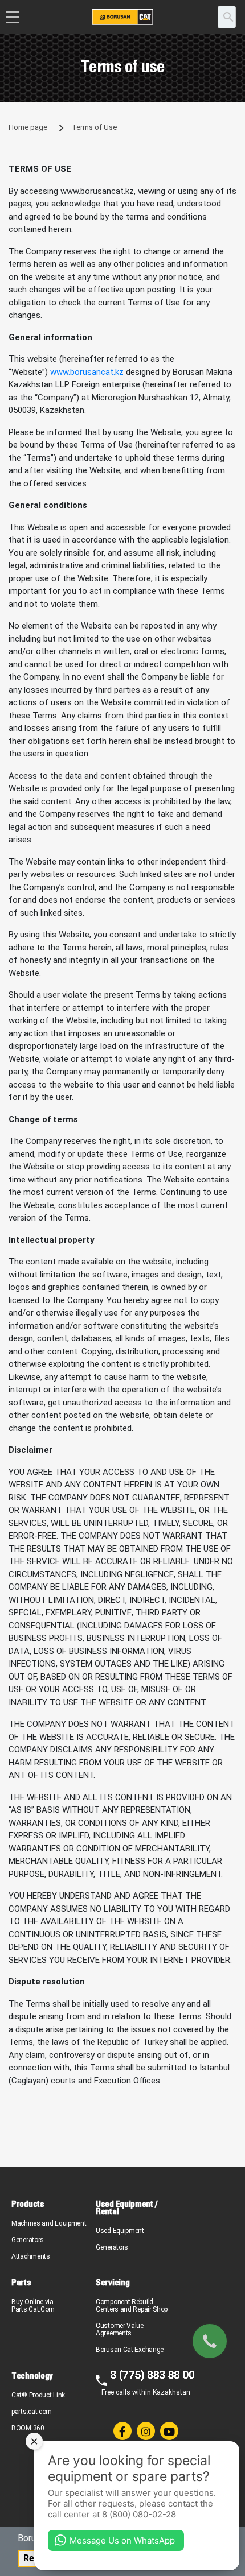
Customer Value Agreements (120, 2329)
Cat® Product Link (38, 2395)
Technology (32, 2376)
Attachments (31, 2256)
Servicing (113, 2282)
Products (28, 2204)
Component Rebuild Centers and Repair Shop (132, 2306)
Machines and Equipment (49, 2223)
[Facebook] (122, 2431)
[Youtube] (169, 2431)
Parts (21, 2282)
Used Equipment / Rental (126, 2207)
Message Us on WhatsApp (122, 2540)
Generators (28, 2240)
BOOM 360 (28, 2428)
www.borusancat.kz (87, 372)
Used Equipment (120, 2231)
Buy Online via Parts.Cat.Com (33, 2306)
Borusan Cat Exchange (130, 2350)
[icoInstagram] (146, 2431)
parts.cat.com (32, 2412)
